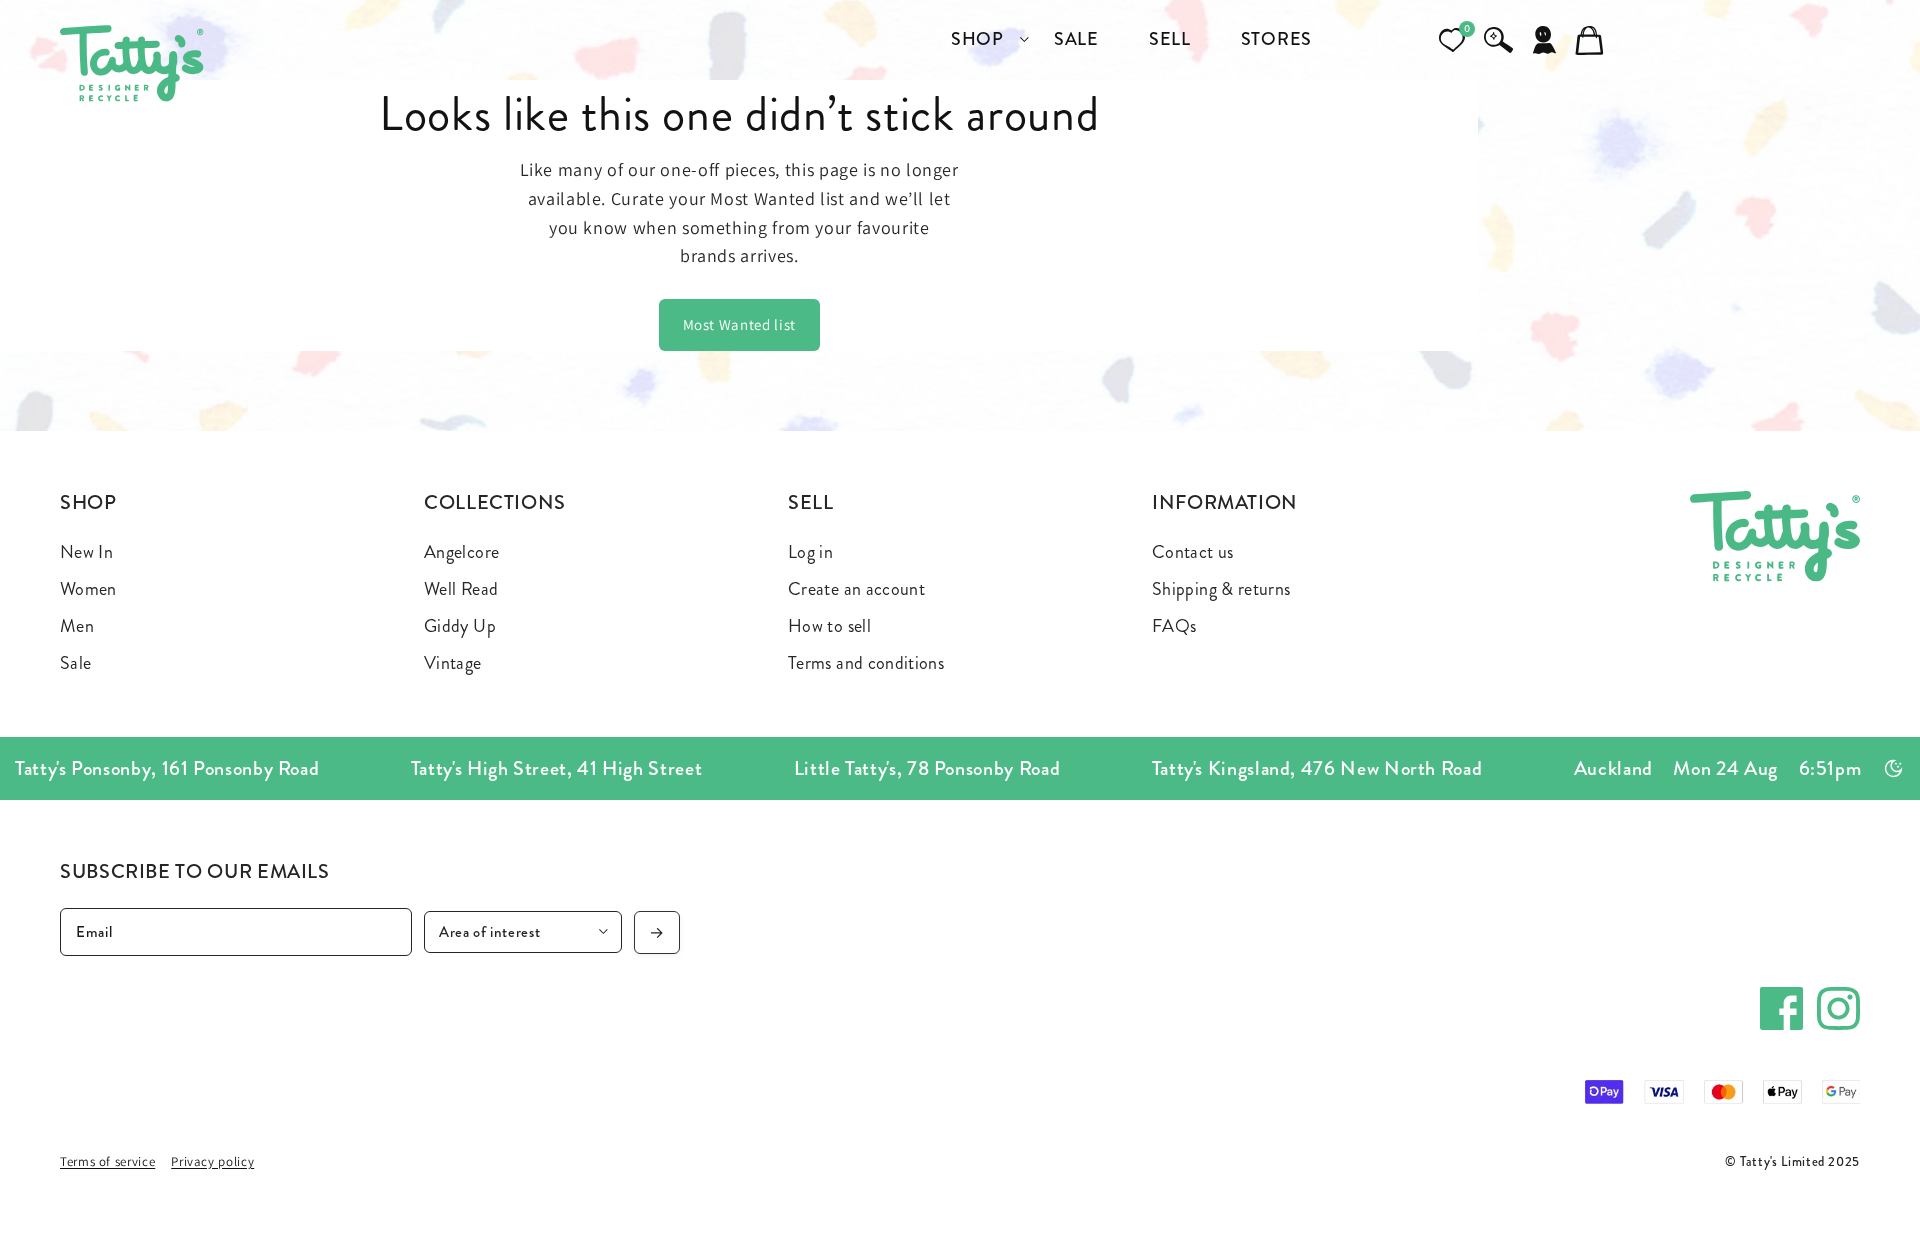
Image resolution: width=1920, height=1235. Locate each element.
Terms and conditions (866, 663)
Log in (810, 552)
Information (1225, 502)
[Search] (1498, 40)
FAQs (1174, 626)
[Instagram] (1838, 1008)
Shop (88, 502)
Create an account (856, 589)
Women (88, 589)
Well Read (461, 589)
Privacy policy (212, 1161)
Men (77, 626)
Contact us (1193, 552)
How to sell (829, 626)
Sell (811, 502)
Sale (75, 663)
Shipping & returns (1221, 589)
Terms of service (107, 1161)
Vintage (453, 663)
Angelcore (461, 552)
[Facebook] (1781, 1008)
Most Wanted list (739, 324)
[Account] (1544, 40)
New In (86, 552)
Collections (495, 502)
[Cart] (1590, 40)
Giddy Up (460, 626)
